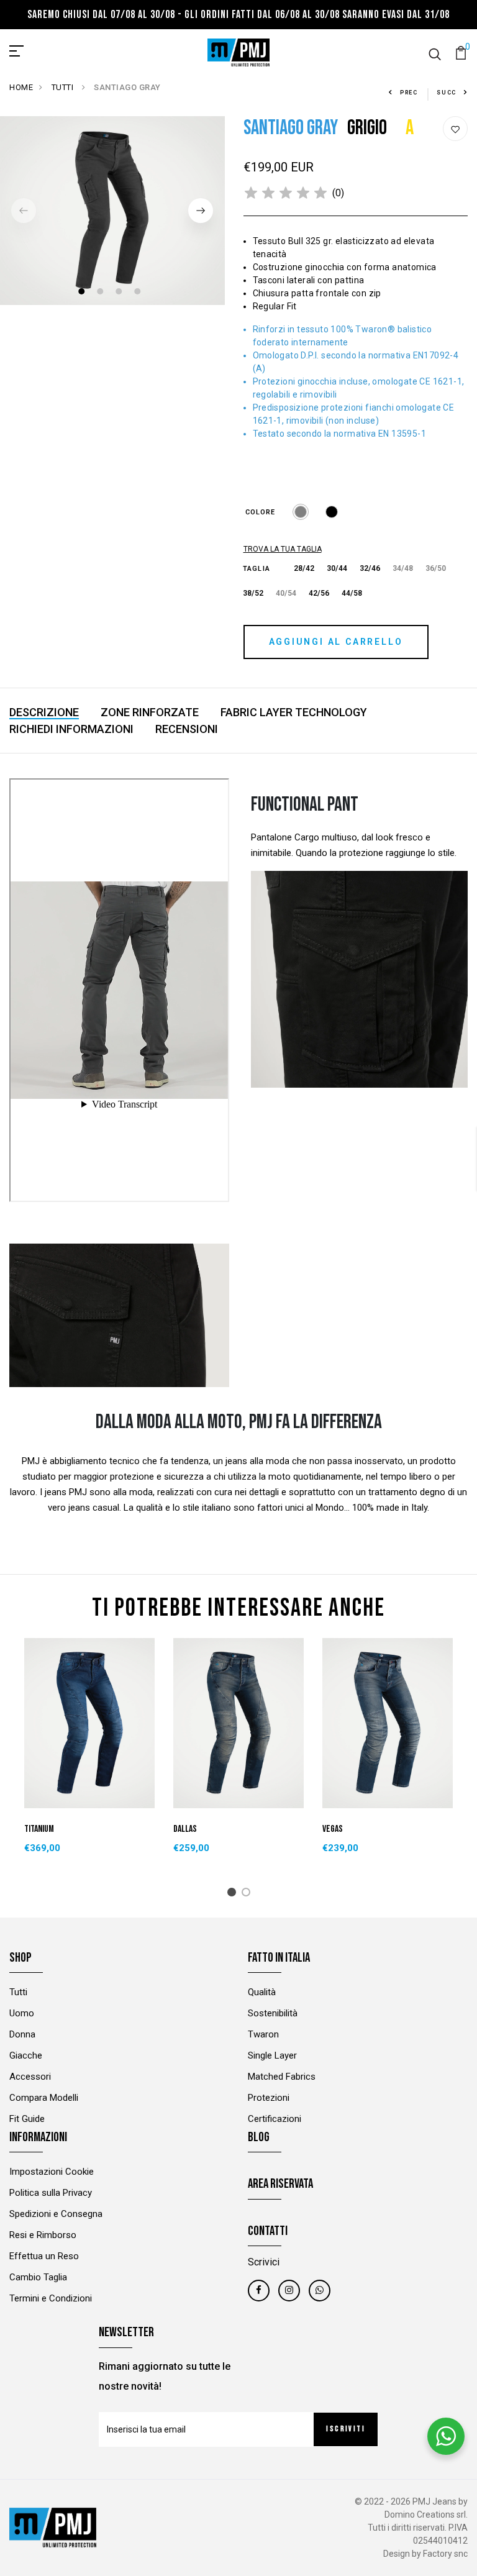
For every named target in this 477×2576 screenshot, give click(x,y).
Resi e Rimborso (43, 2235)
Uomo (22, 2013)
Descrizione (44, 712)
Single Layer (272, 2055)
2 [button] (102, 293)
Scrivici (264, 2262)
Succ (447, 93)
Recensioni (187, 729)
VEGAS (333, 1829)
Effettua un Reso (44, 2256)
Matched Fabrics (282, 2077)
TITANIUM (39, 1829)
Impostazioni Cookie (52, 2172)
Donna (22, 2034)
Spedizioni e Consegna (56, 2214)
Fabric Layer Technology (294, 712)
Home (21, 87)
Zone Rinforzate (150, 712)
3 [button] (120, 293)
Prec (409, 93)
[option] (112, 211)
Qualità (262, 1992)
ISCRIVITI (346, 2429)
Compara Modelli (44, 2098)
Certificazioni (275, 2119)
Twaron (263, 2034)
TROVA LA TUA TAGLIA (283, 549)
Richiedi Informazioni (71, 729)
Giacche (26, 2055)
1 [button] (83, 293)
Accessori (30, 2077)
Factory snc (445, 2554)
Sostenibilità (273, 2013)
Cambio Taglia (38, 2277)
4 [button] (139, 293)
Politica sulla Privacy (51, 2193)
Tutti (18, 1992)
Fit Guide (27, 2119)
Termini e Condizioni (51, 2298)
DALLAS (185, 1829)
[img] (286, 193)
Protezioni (269, 2098)
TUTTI (64, 87)
